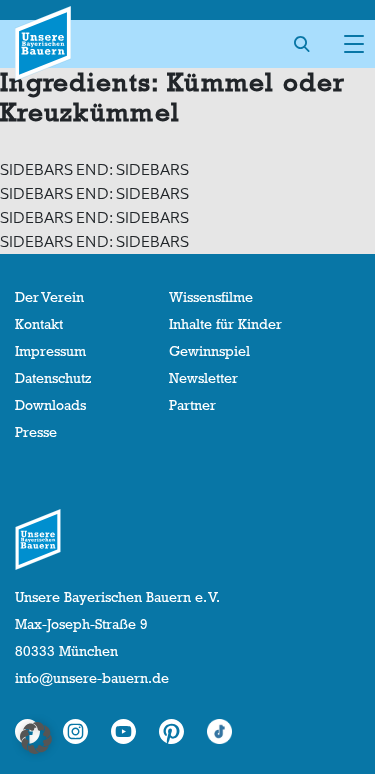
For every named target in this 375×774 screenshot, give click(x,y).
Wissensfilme (211, 297)
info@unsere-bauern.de (92, 678)
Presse (36, 432)
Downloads (50, 405)
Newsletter (203, 378)
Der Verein (49, 297)
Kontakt (39, 324)
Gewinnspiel (209, 351)
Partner (192, 405)
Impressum (50, 351)
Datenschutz (53, 378)
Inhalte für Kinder (225, 324)
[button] (36, 738)
